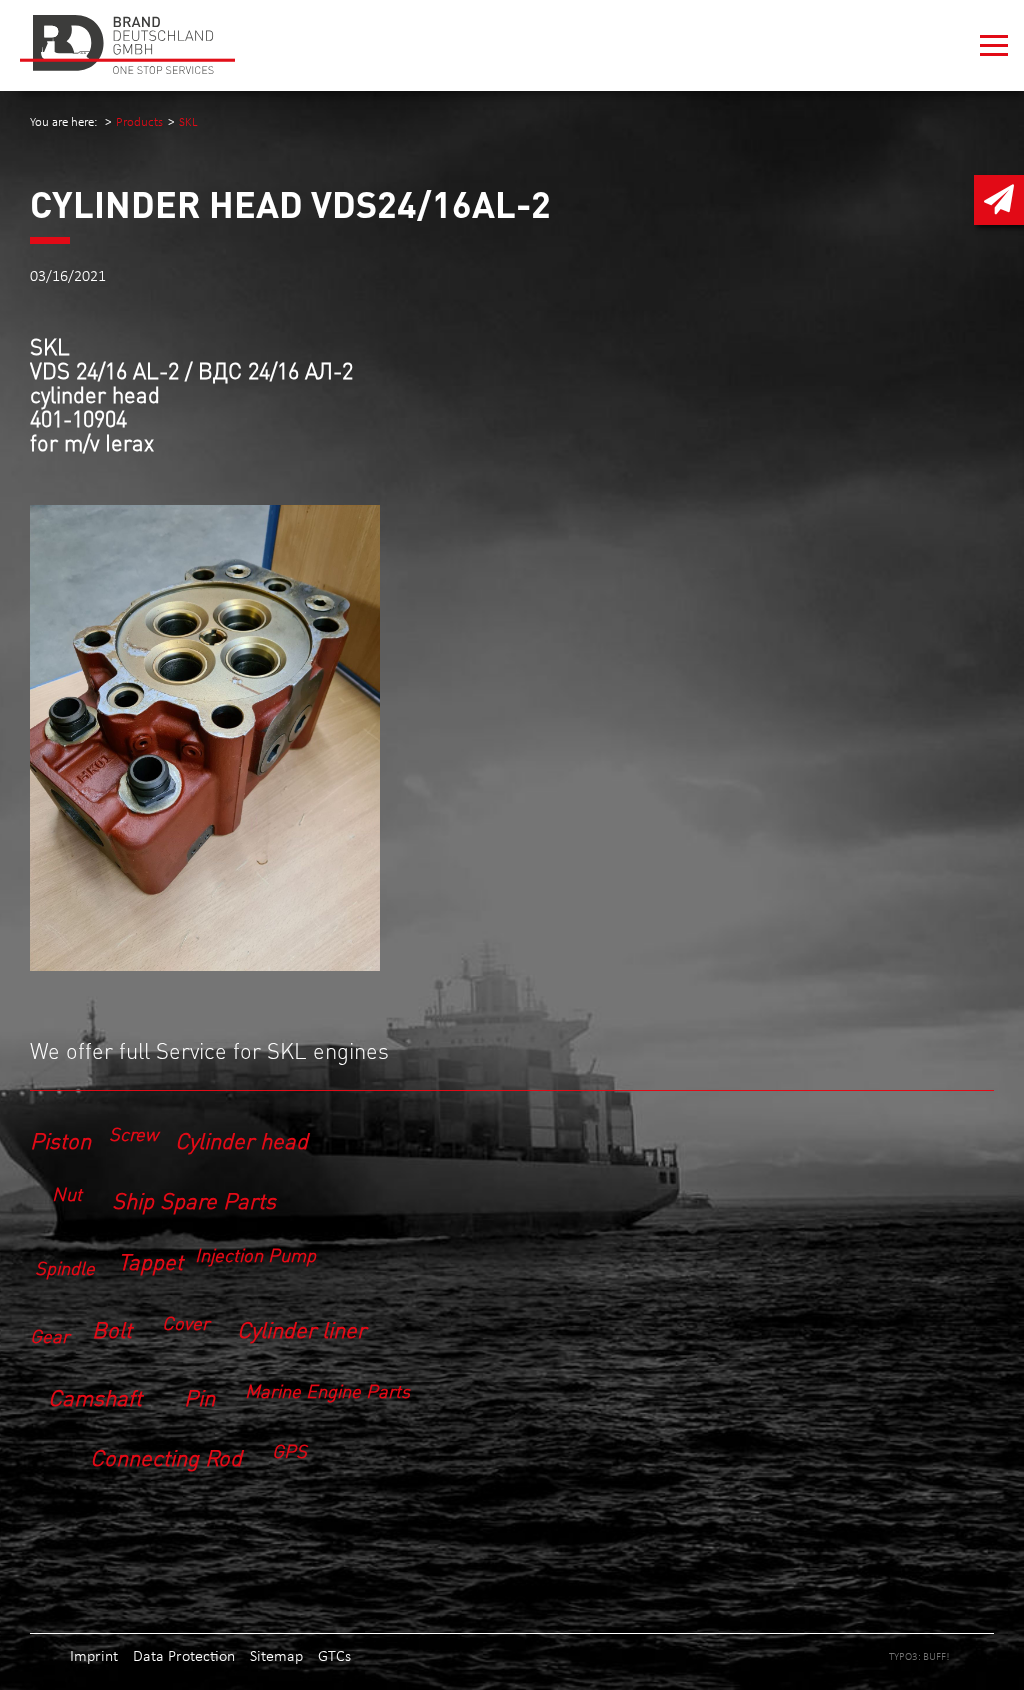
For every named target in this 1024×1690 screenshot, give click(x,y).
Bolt (112, 1328)
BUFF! (936, 1656)
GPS (289, 1450)
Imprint (94, 1655)
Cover (185, 1321)
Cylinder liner (301, 1328)
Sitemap (276, 1655)
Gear (49, 1335)
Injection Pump (255, 1254)
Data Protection (184, 1655)
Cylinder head (241, 1139)
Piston (60, 1139)
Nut (67, 1193)
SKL (188, 121)
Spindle (65, 1267)
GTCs (334, 1655)
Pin (199, 1396)
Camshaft (95, 1396)
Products (139, 121)
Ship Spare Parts (194, 1199)
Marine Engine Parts (327, 1389)
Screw (133, 1132)
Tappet (150, 1260)
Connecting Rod (166, 1456)
